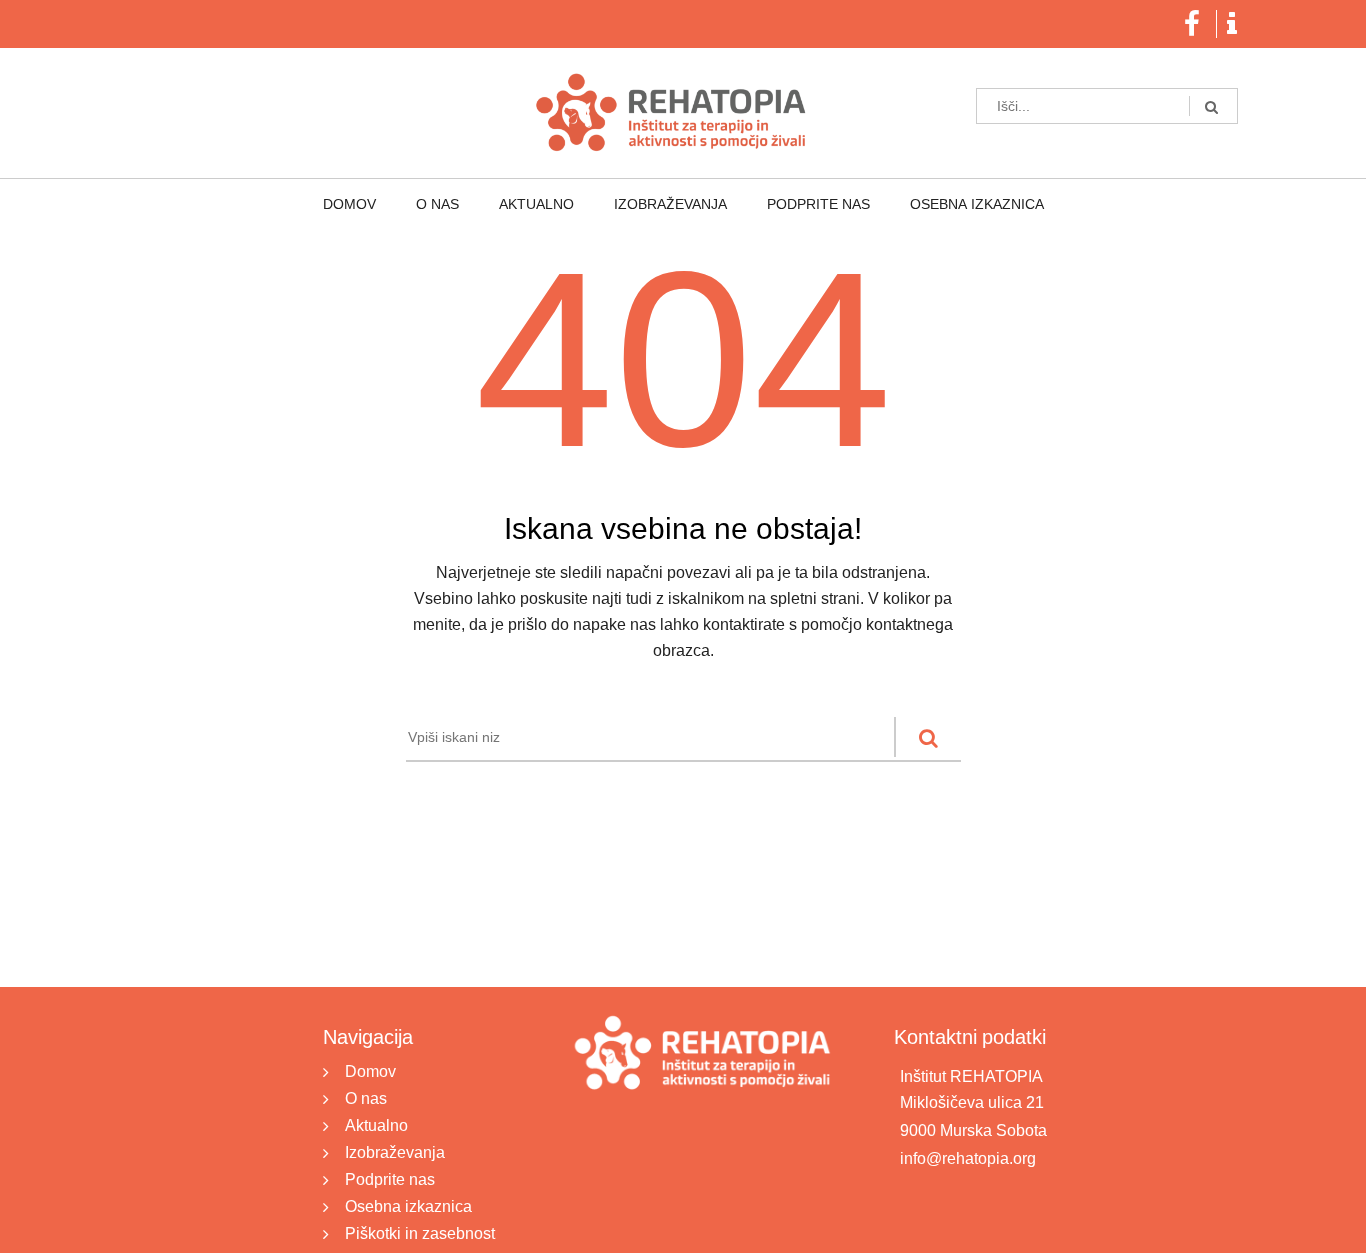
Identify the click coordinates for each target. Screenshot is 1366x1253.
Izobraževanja (661, 205)
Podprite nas (793, 205)
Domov (390, 205)
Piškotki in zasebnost (420, 1233)
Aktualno (544, 205)
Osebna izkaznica (935, 205)
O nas (461, 205)
